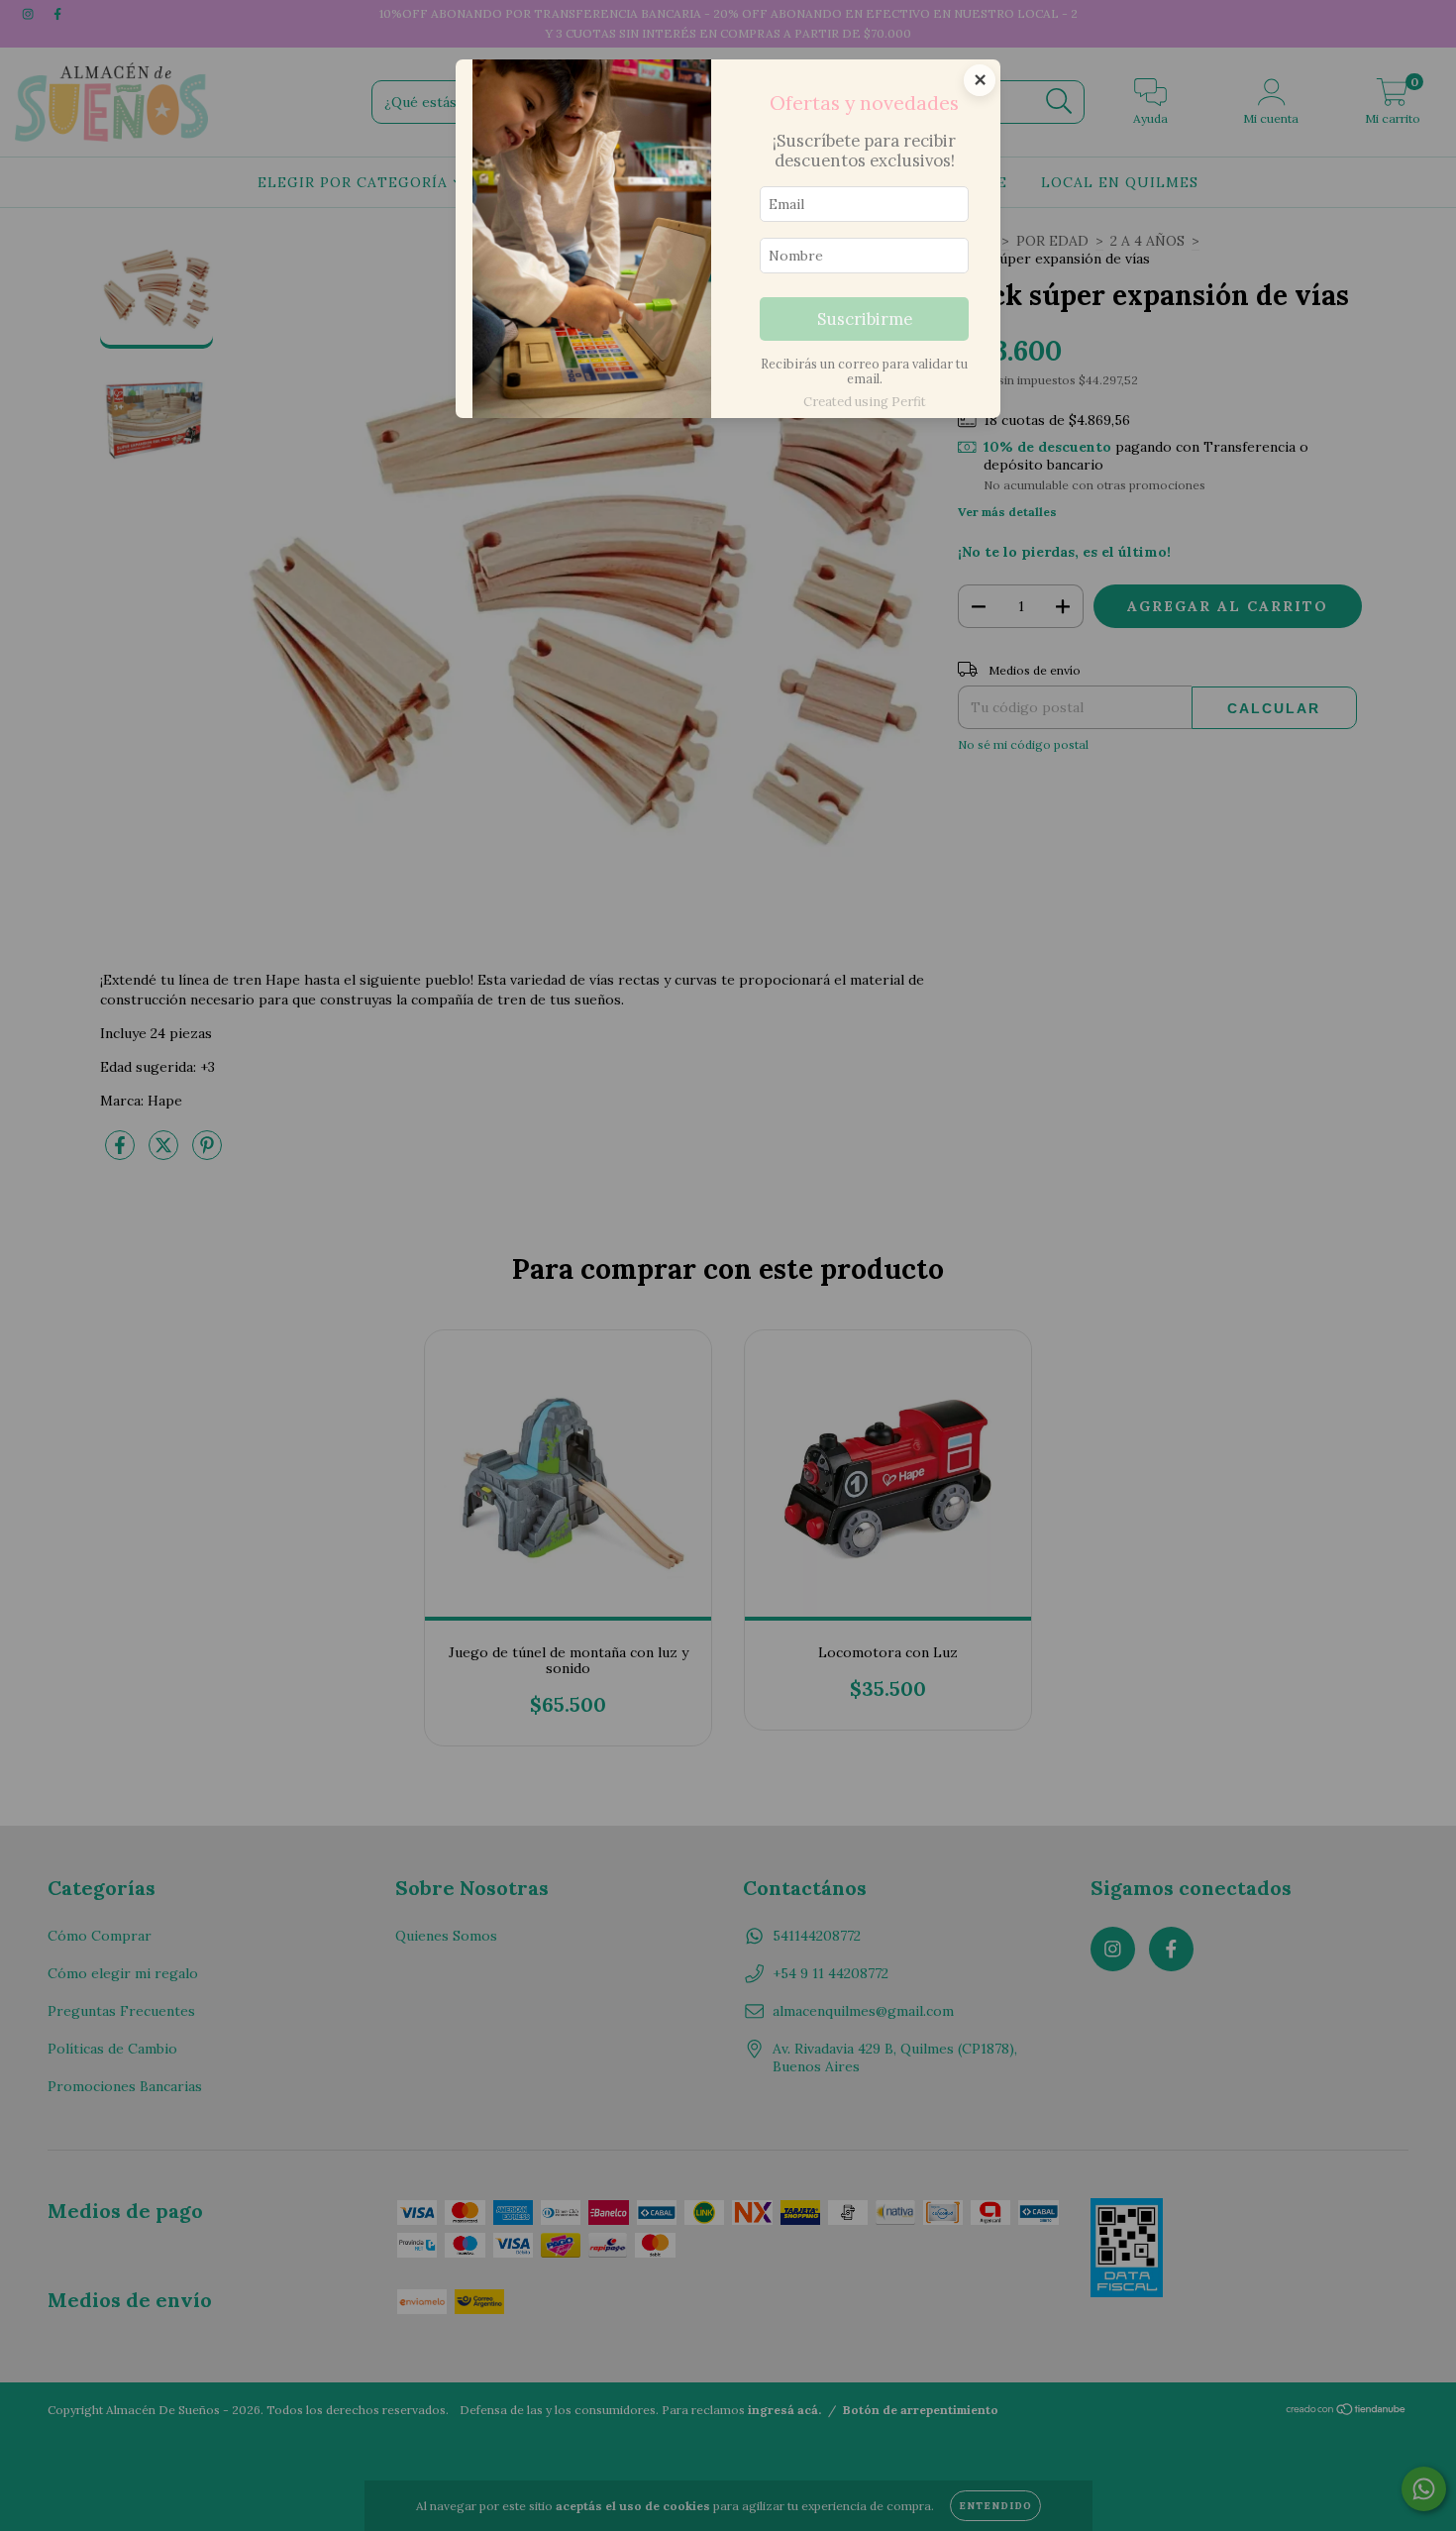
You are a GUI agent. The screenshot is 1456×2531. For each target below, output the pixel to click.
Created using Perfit (865, 402)
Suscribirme (865, 319)
